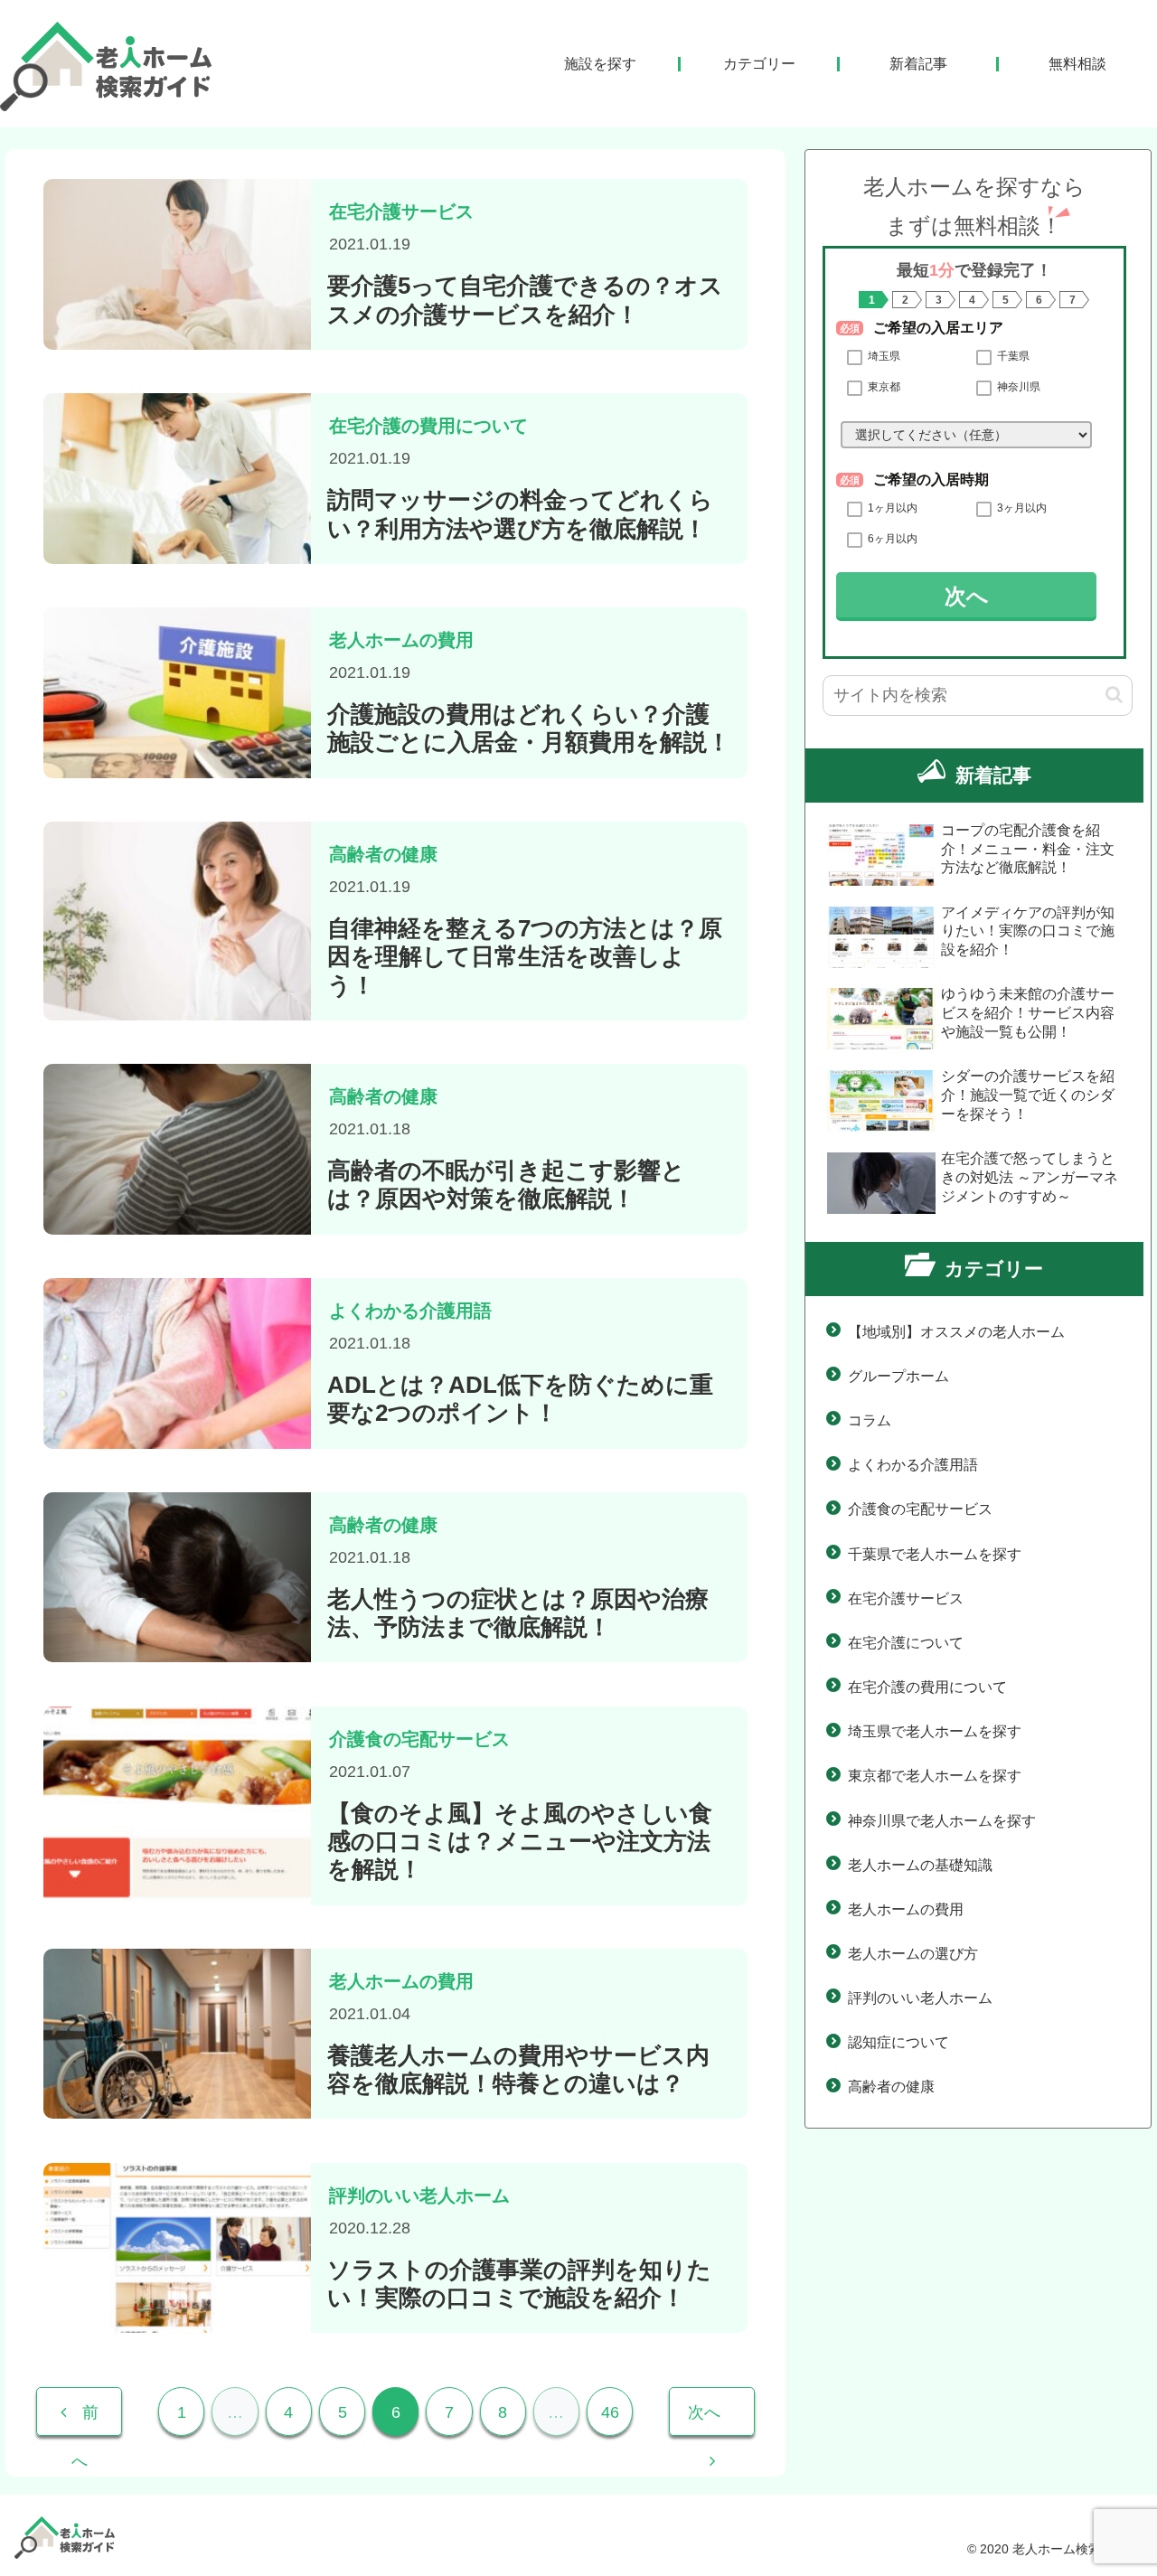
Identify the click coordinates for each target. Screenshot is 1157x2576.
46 (610, 2412)
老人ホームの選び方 (913, 1954)
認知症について (898, 2042)
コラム (870, 1420)
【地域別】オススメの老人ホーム (956, 1332)
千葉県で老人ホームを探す (935, 1554)
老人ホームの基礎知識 (920, 1865)
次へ (967, 596)
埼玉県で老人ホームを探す (935, 1731)
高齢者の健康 (891, 2087)
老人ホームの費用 (906, 1909)
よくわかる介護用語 (913, 1465)
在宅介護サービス (906, 1598)
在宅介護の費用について (927, 1687)
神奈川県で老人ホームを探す (942, 1821)
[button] (1114, 695)
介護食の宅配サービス (920, 1509)
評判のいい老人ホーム (920, 1998)
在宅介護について (906, 1643)
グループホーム (898, 1376)
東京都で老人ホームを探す (935, 1776)
